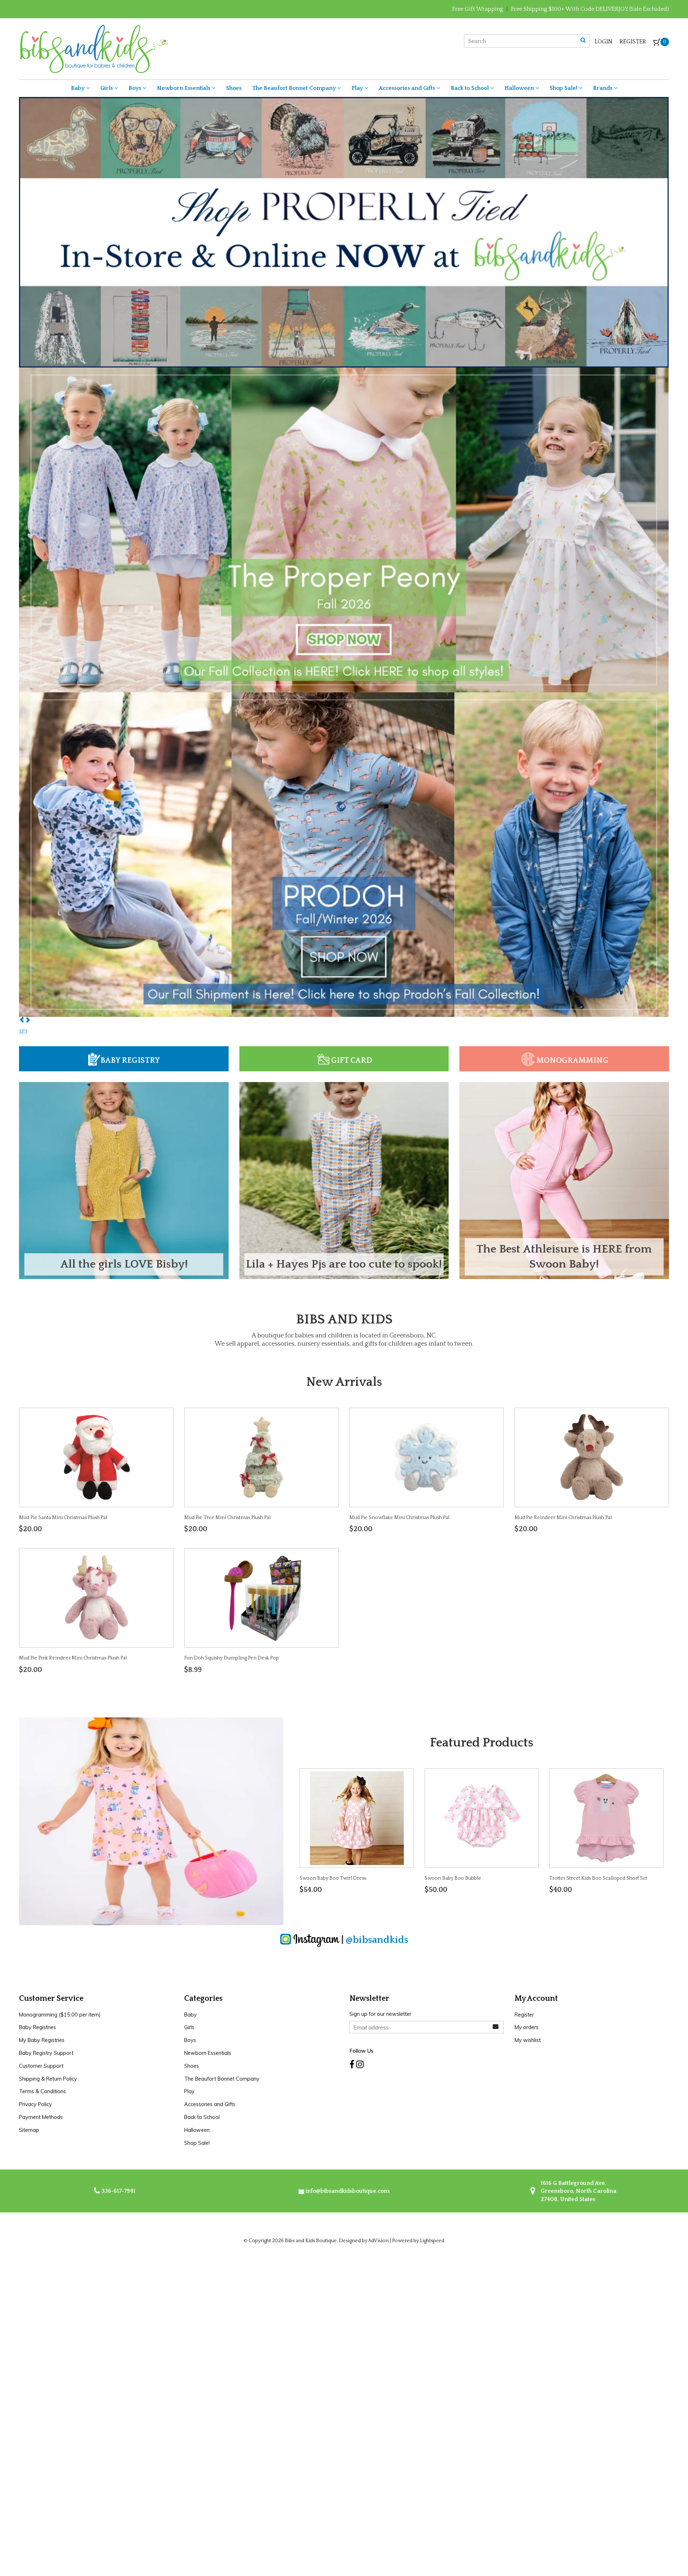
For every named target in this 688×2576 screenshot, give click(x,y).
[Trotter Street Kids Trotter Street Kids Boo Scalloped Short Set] (606, 1818)
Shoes (234, 88)
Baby (78, 88)
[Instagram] (360, 2065)
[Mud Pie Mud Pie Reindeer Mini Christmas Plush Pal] (592, 1457)
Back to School (470, 88)
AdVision (378, 2241)
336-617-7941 (118, 2191)
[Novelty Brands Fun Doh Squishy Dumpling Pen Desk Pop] (262, 1597)
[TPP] (344, 259)
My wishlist (528, 2040)
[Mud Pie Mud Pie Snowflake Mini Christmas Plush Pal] (426, 1457)
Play (358, 88)
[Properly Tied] (344, 881)
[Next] (28, 1020)
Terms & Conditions (42, 2091)
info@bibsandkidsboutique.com (348, 2191)
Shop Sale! (564, 88)
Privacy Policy (35, 2104)
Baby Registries (37, 2027)
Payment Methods (41, 2117)
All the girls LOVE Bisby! (124, 1264)
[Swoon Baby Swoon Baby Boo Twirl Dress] (357, 1818)
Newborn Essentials (184, 88)
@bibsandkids (377, 1940)
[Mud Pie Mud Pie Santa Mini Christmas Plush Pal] (96, 1457)
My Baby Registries (42, 2040)
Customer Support (41, 2066)
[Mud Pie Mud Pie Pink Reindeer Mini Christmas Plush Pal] (96, 1597)
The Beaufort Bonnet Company (295, 88)
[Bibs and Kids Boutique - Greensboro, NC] (93, 48)
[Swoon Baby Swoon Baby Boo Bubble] (482, 1818)
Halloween (520, 88)
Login (604, 42)
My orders (527, 2027)
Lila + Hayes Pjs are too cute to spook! (344, 1264)
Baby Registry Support (46, 2053)
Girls (107, 88)
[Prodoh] (344, 583)
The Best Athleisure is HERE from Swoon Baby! (564, 1257)
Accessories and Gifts (408, 88)
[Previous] (22, 1020)
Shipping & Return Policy (48, 2079)
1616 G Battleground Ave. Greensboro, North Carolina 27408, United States (578, 2191)
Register (633, 42)
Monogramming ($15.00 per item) (60, 2015)
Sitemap (29, 2130)
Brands (603, 88)
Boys (136, 88)
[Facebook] (352, 2065)
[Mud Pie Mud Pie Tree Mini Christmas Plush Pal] (262, 1457)
